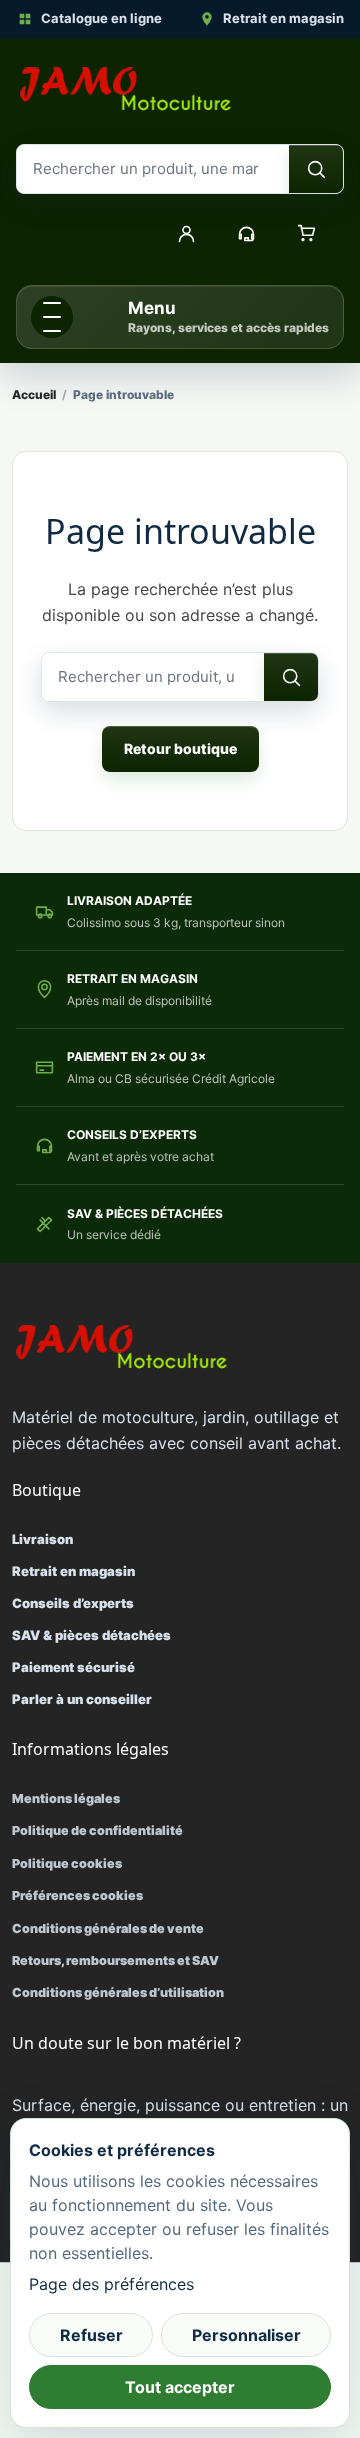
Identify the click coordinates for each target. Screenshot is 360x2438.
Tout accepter (180, 2387)
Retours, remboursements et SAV (115, 1960)
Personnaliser (246, 2335)
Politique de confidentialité (97, 1830)
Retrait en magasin (283, 18)
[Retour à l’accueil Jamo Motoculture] (126, 89)
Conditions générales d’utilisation (118, 1992)
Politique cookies (67, 1863)
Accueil (34, 394)
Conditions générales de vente (108, 1928)
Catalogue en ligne (101, 18)
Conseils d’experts (73, 1603)
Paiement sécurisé (73, 1667)
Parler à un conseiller (82, 1699)
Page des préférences (111, 2284)
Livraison (42, 1539)
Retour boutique (180, 748)
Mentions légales (66, 1798)
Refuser (91, 2335)
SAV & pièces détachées (91, 1635)
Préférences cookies (77, 1895)
